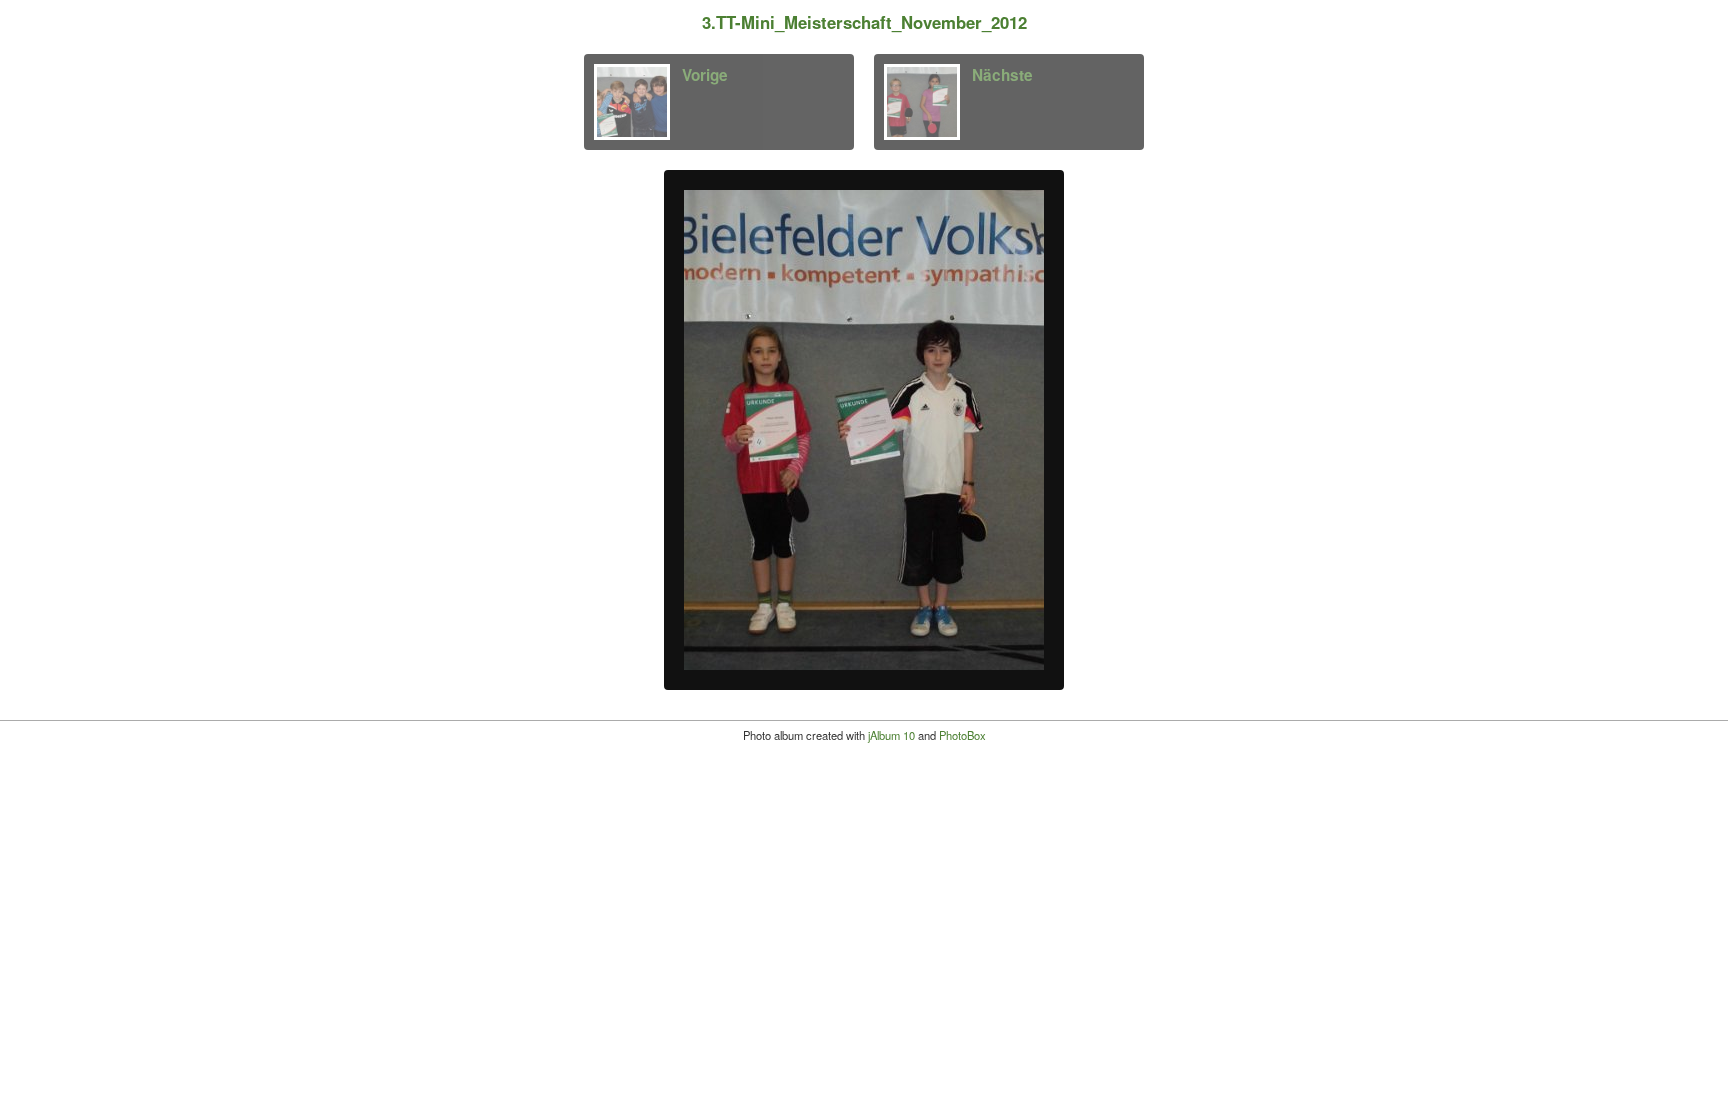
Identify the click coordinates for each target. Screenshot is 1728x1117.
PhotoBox (962, 735)
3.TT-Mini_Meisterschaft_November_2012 (864, 22)
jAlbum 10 (891, 735)
